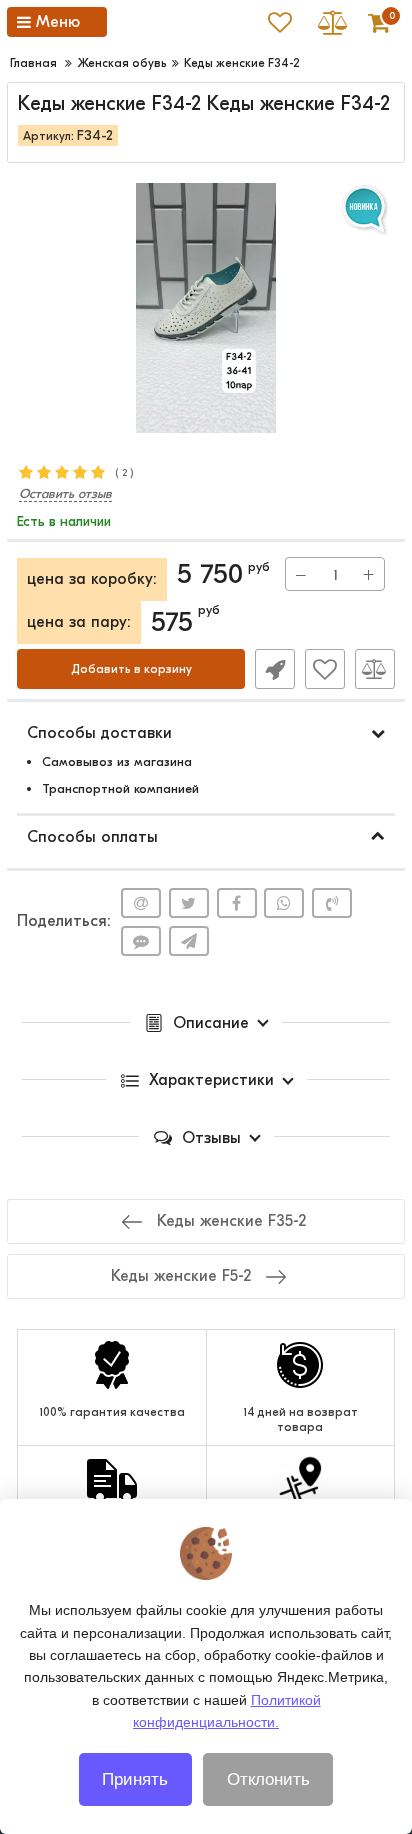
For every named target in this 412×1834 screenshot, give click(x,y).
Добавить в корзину (131, 669)
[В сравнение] (375, 669)
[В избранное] (325, 669)
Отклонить (268, 1779)
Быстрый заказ (275, 669)
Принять (135, 1779)
